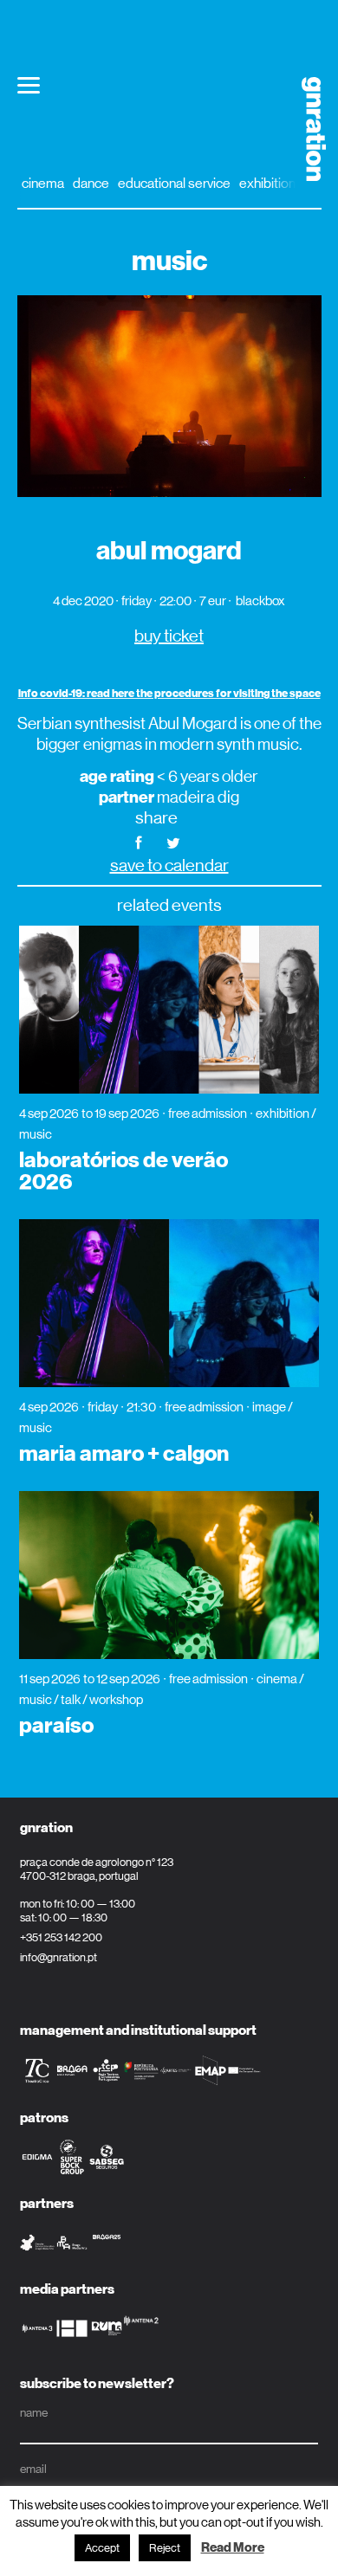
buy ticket (169, 636)
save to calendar (169, 865)
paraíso (56, 1726)
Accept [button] (102, 2548)
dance (91, 183)
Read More (233, 2547)
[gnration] (307, 129)
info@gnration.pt (58, 1957)
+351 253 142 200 (61, 1937)
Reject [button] (165, 2548)
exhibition (267, 183)
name (34, 2412)
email (33, 2469)
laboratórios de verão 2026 (123, 1171)
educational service (174, 183)
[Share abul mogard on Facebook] (139, 841)
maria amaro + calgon (124, 1454)
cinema (43, 183)
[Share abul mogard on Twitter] (173, 841)
